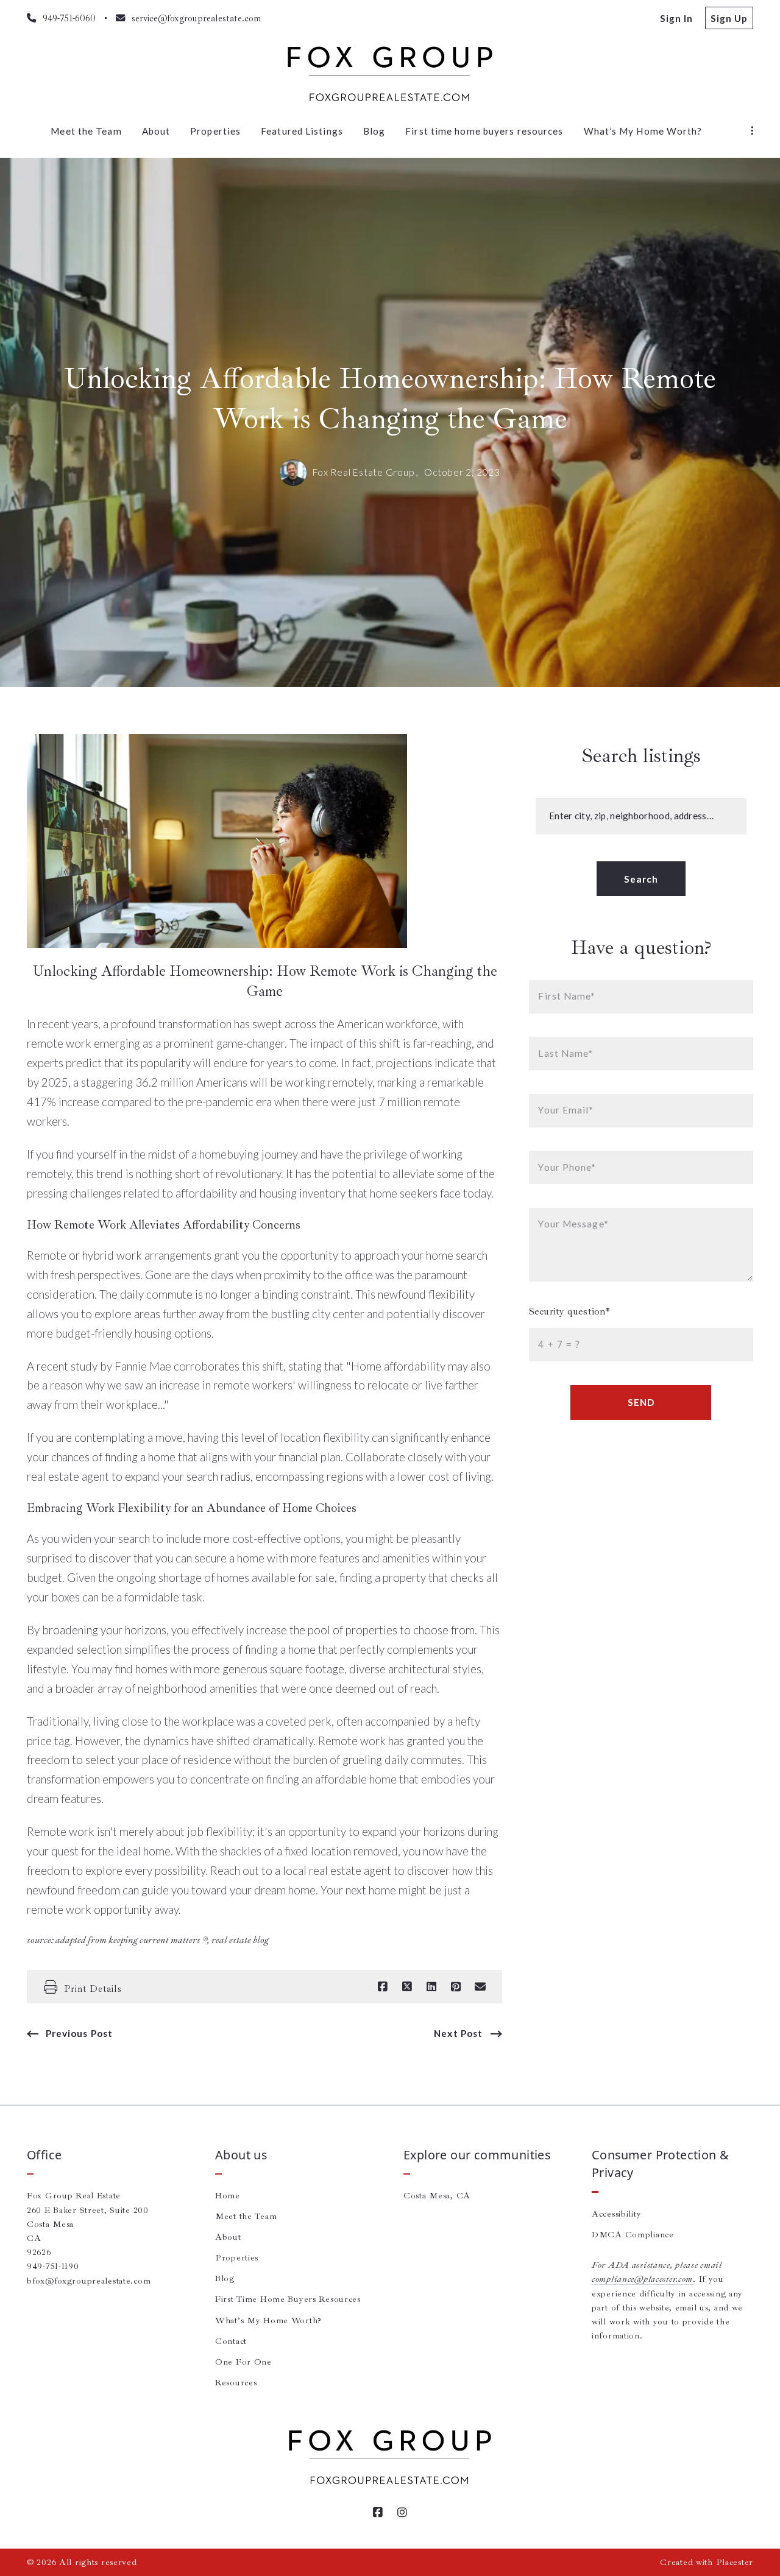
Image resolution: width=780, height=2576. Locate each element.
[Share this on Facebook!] (383, 1987)
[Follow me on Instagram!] (402, 2513)
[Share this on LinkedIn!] (431, 1987)
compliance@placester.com (642, 2279)
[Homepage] (390, 74)
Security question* (569, 1311)
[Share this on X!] (407, 1987)
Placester (735, 2562)
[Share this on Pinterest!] (456, 1987)
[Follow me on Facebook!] (378, 2513)
